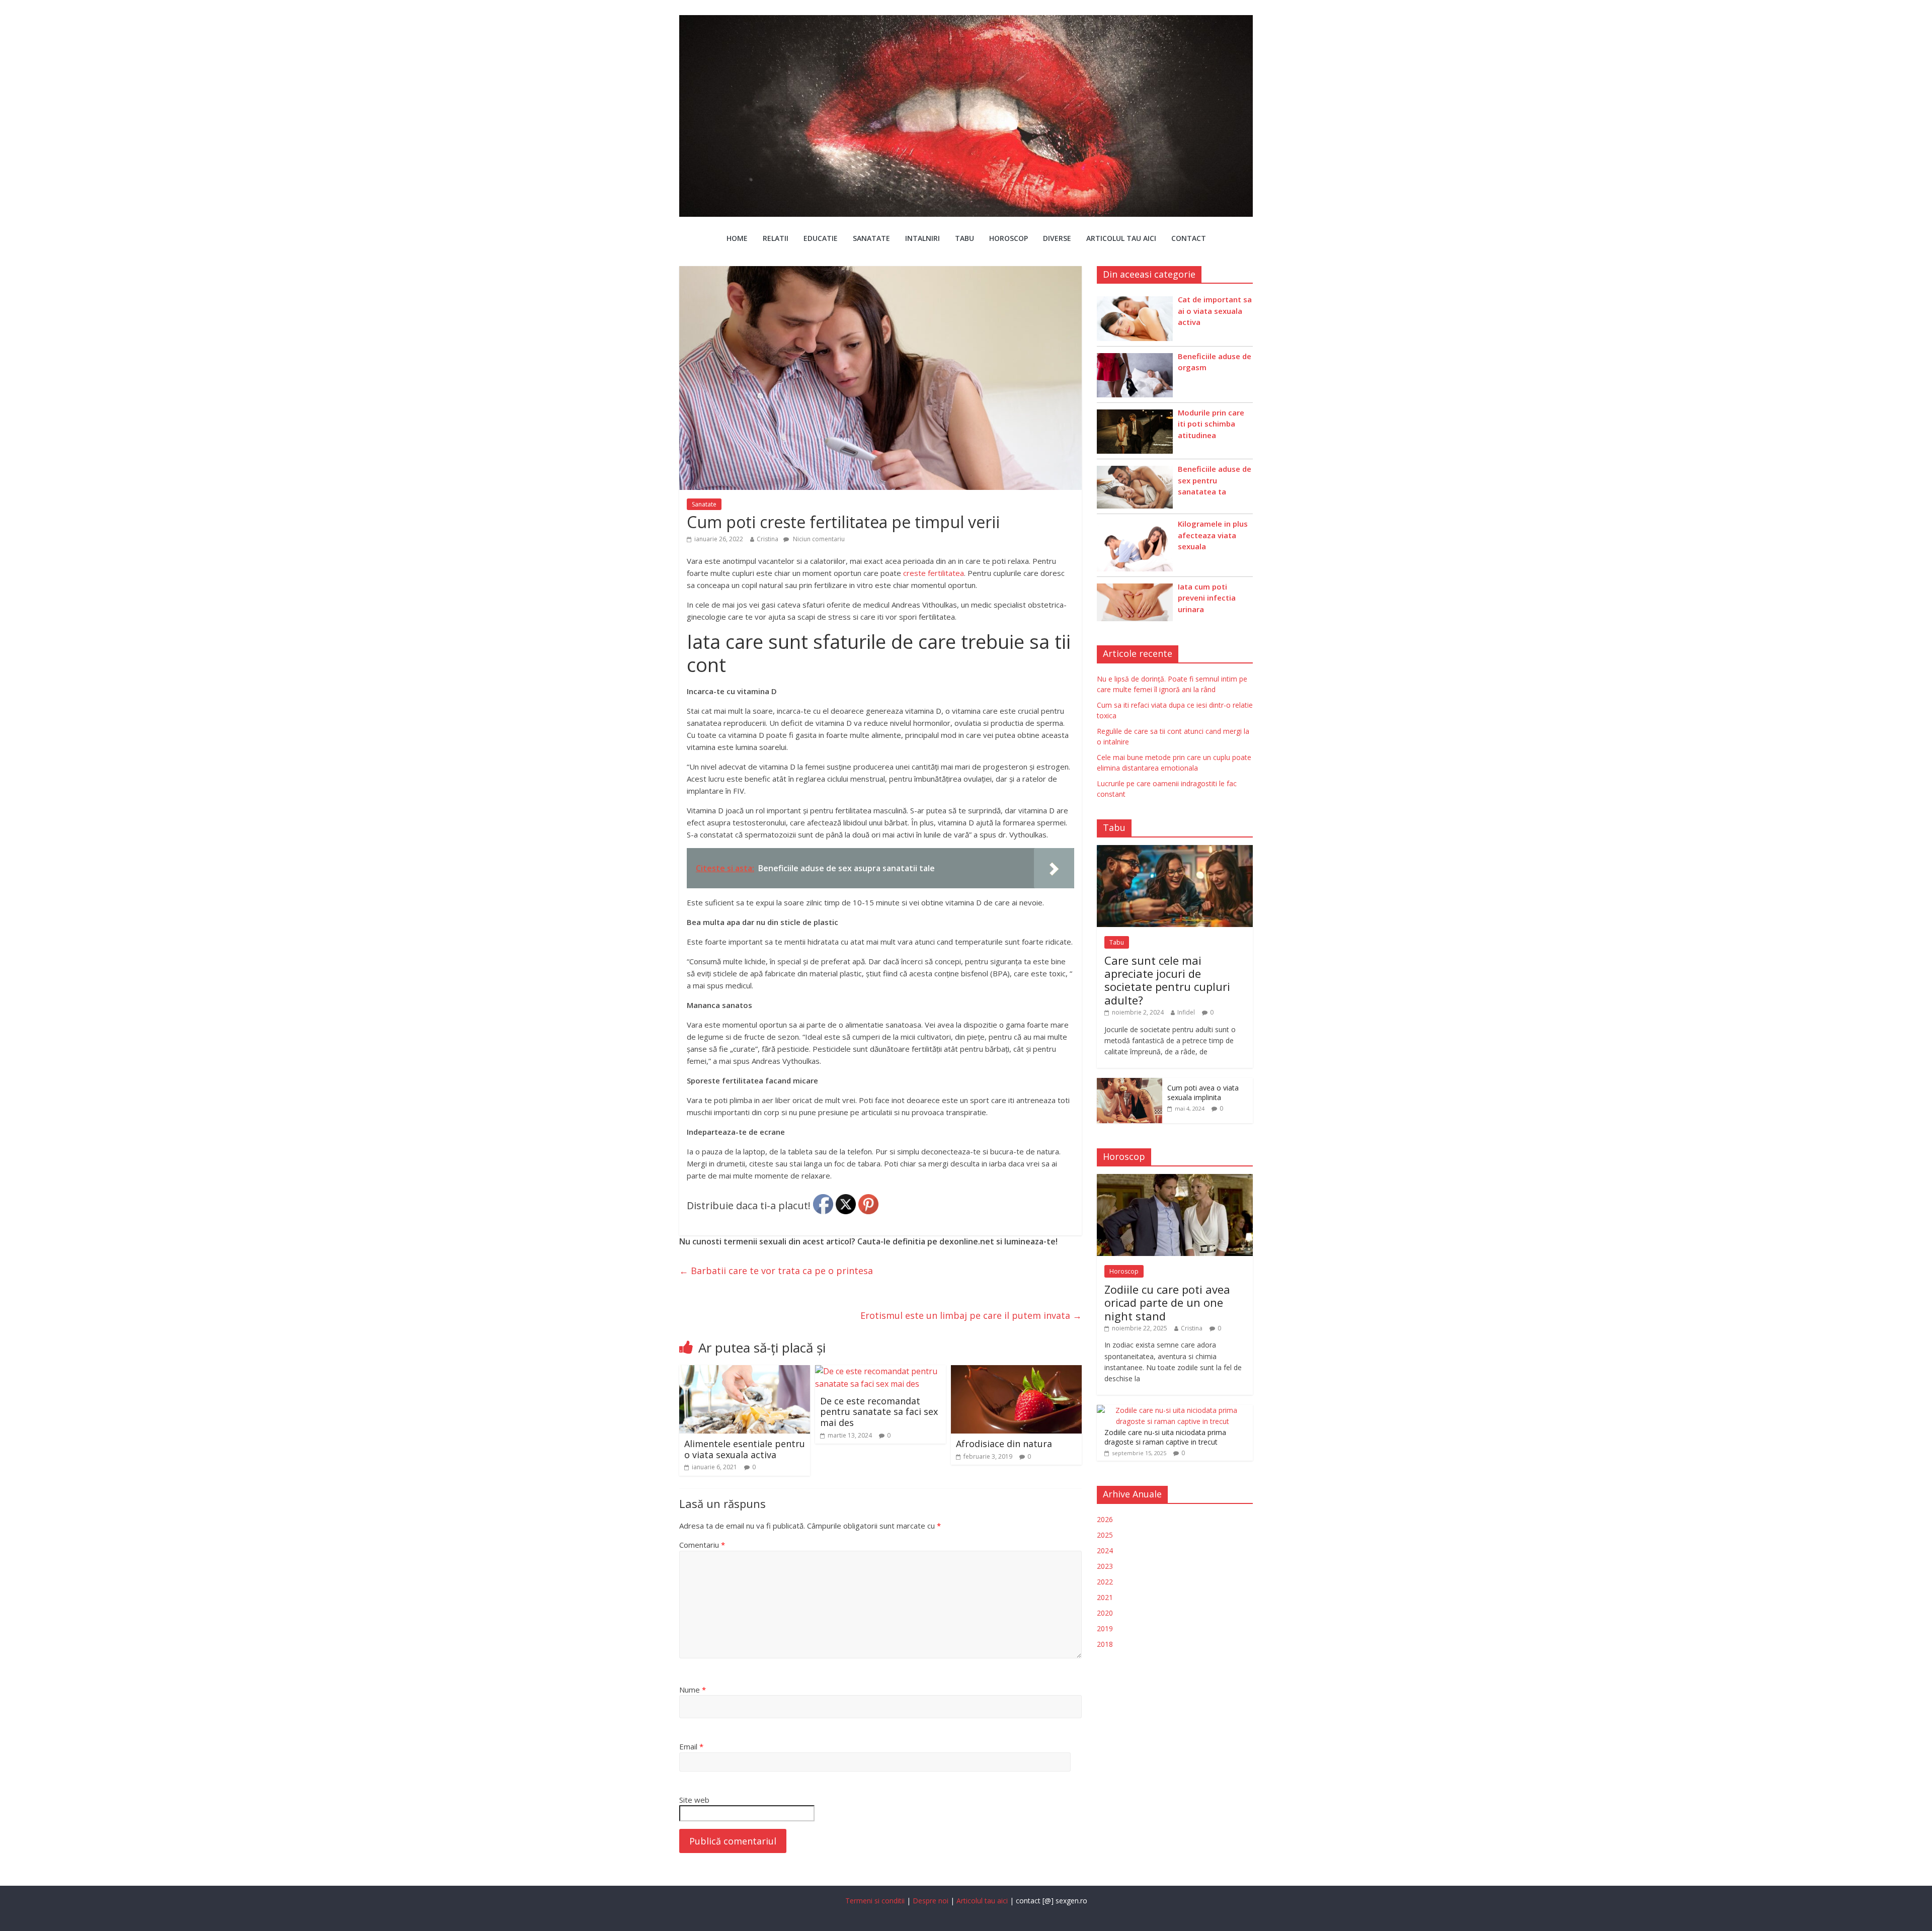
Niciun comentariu (818, 539)
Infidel (1186, 1012)
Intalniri (922, 238)
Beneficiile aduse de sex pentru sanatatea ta (1215, 480)
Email (691, 1746)
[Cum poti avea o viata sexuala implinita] (1130, 1083)
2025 (1105, 1535)
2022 (1105, 1582)
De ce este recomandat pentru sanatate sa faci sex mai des (879, 1412)
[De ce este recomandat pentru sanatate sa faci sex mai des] (880, 1371)
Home (737, 238)
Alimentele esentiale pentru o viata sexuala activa (745, 1449)
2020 (1105, 1613)
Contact (1189, 238)
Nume (693, 1690)
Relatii (776, 238)
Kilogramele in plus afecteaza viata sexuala (1213, 535)
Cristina (768, 539)
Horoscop (1009, 238)
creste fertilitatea (934, 573)
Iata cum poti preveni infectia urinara (1207, 598)
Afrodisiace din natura (1004, 1444)
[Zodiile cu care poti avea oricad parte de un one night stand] (1175, 1179)
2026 (1105, 1519)
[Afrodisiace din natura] (1016, 1371)
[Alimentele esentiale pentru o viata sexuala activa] (745, 1371)
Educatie (821, 238)
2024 (1105, 1550)
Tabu (964, 238)
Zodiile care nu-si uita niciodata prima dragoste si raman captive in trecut (1165, 1437)
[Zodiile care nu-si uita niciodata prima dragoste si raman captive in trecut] (1172, 1410)
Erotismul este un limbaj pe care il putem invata (971, 1315)
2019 (1105, 1628)
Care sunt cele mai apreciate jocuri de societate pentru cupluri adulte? (1167, 980)
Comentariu (702, 1545)
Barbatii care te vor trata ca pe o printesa (776, 1271)
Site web (694, 1800)
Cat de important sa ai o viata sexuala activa (1215, 311)
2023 (1105, 1566)
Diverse (1057, 238)
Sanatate (871, 238)
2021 (1105, 1597)
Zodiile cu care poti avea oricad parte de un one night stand (1167, 1303)
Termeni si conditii (875, 1901)
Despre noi (931, 1901)
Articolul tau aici (1121, 238)
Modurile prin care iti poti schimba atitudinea (1211, 424)
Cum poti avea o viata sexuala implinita (1203, 1093)
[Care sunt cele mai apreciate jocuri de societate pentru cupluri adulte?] (1175, 850)
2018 (1105, 1644)
